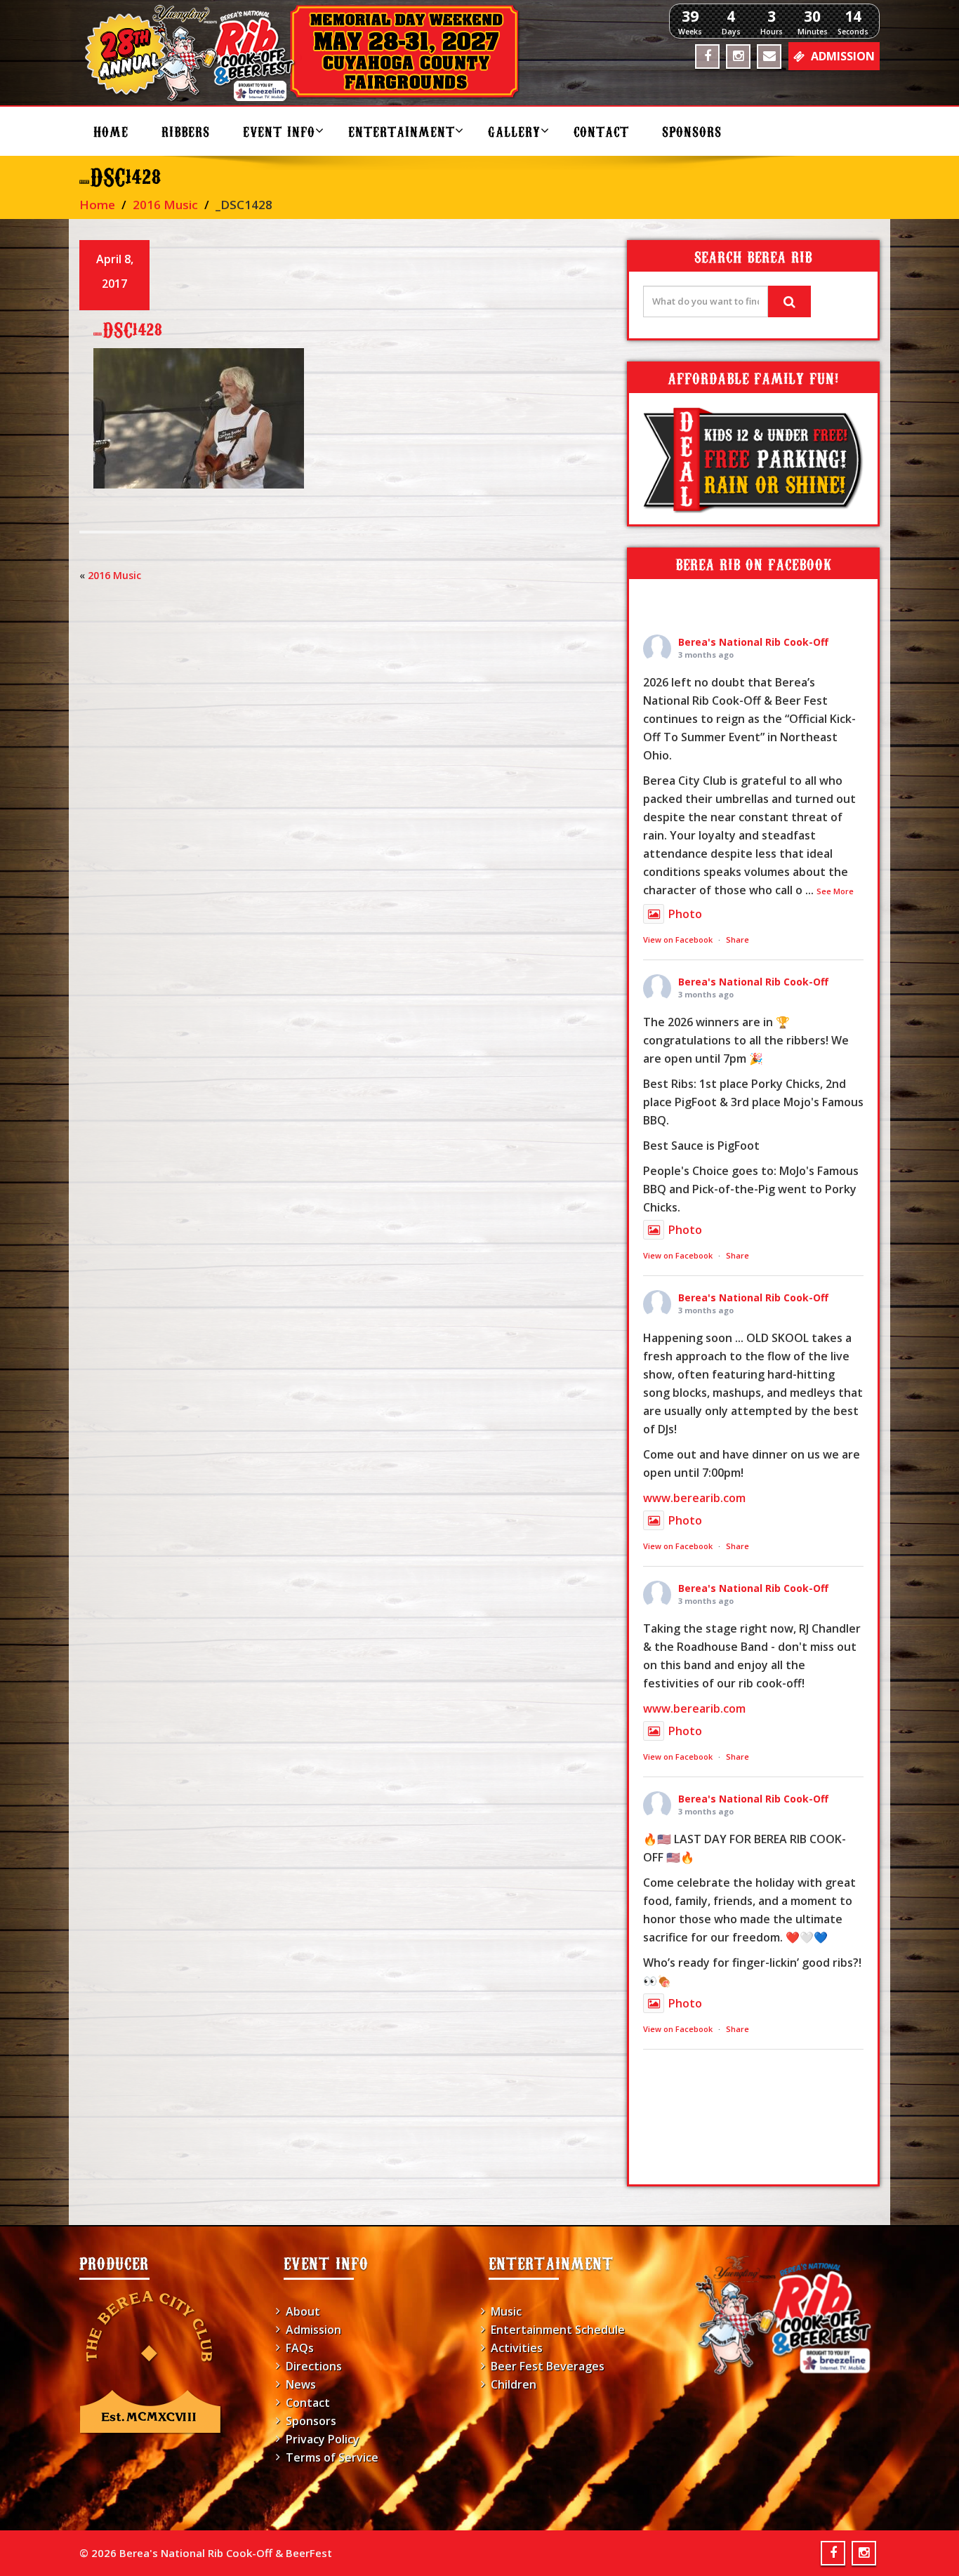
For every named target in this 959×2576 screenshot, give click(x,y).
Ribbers (186, 131)
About (303, 2311)
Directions (314, 2366)
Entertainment (402, 131)
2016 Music (165, 205)
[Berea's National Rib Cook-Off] (309, 53)
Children (514, 2384)
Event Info (279, 131)
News (301, 2384)
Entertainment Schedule (558, 2330)
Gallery (514, 131)
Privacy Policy (323, 2439)
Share (738, 940)
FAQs (300, 2348)
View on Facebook (678, 940)
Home (111, 131)
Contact (601, 131)
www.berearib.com (694, 1498)
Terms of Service (332, 2457)
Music (506, 2311)
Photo (685, 914)
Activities (517, 2348)
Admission (313, 2330)
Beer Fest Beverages (548, 2366)
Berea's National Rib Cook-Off (753, 642)
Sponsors (692, 131)
